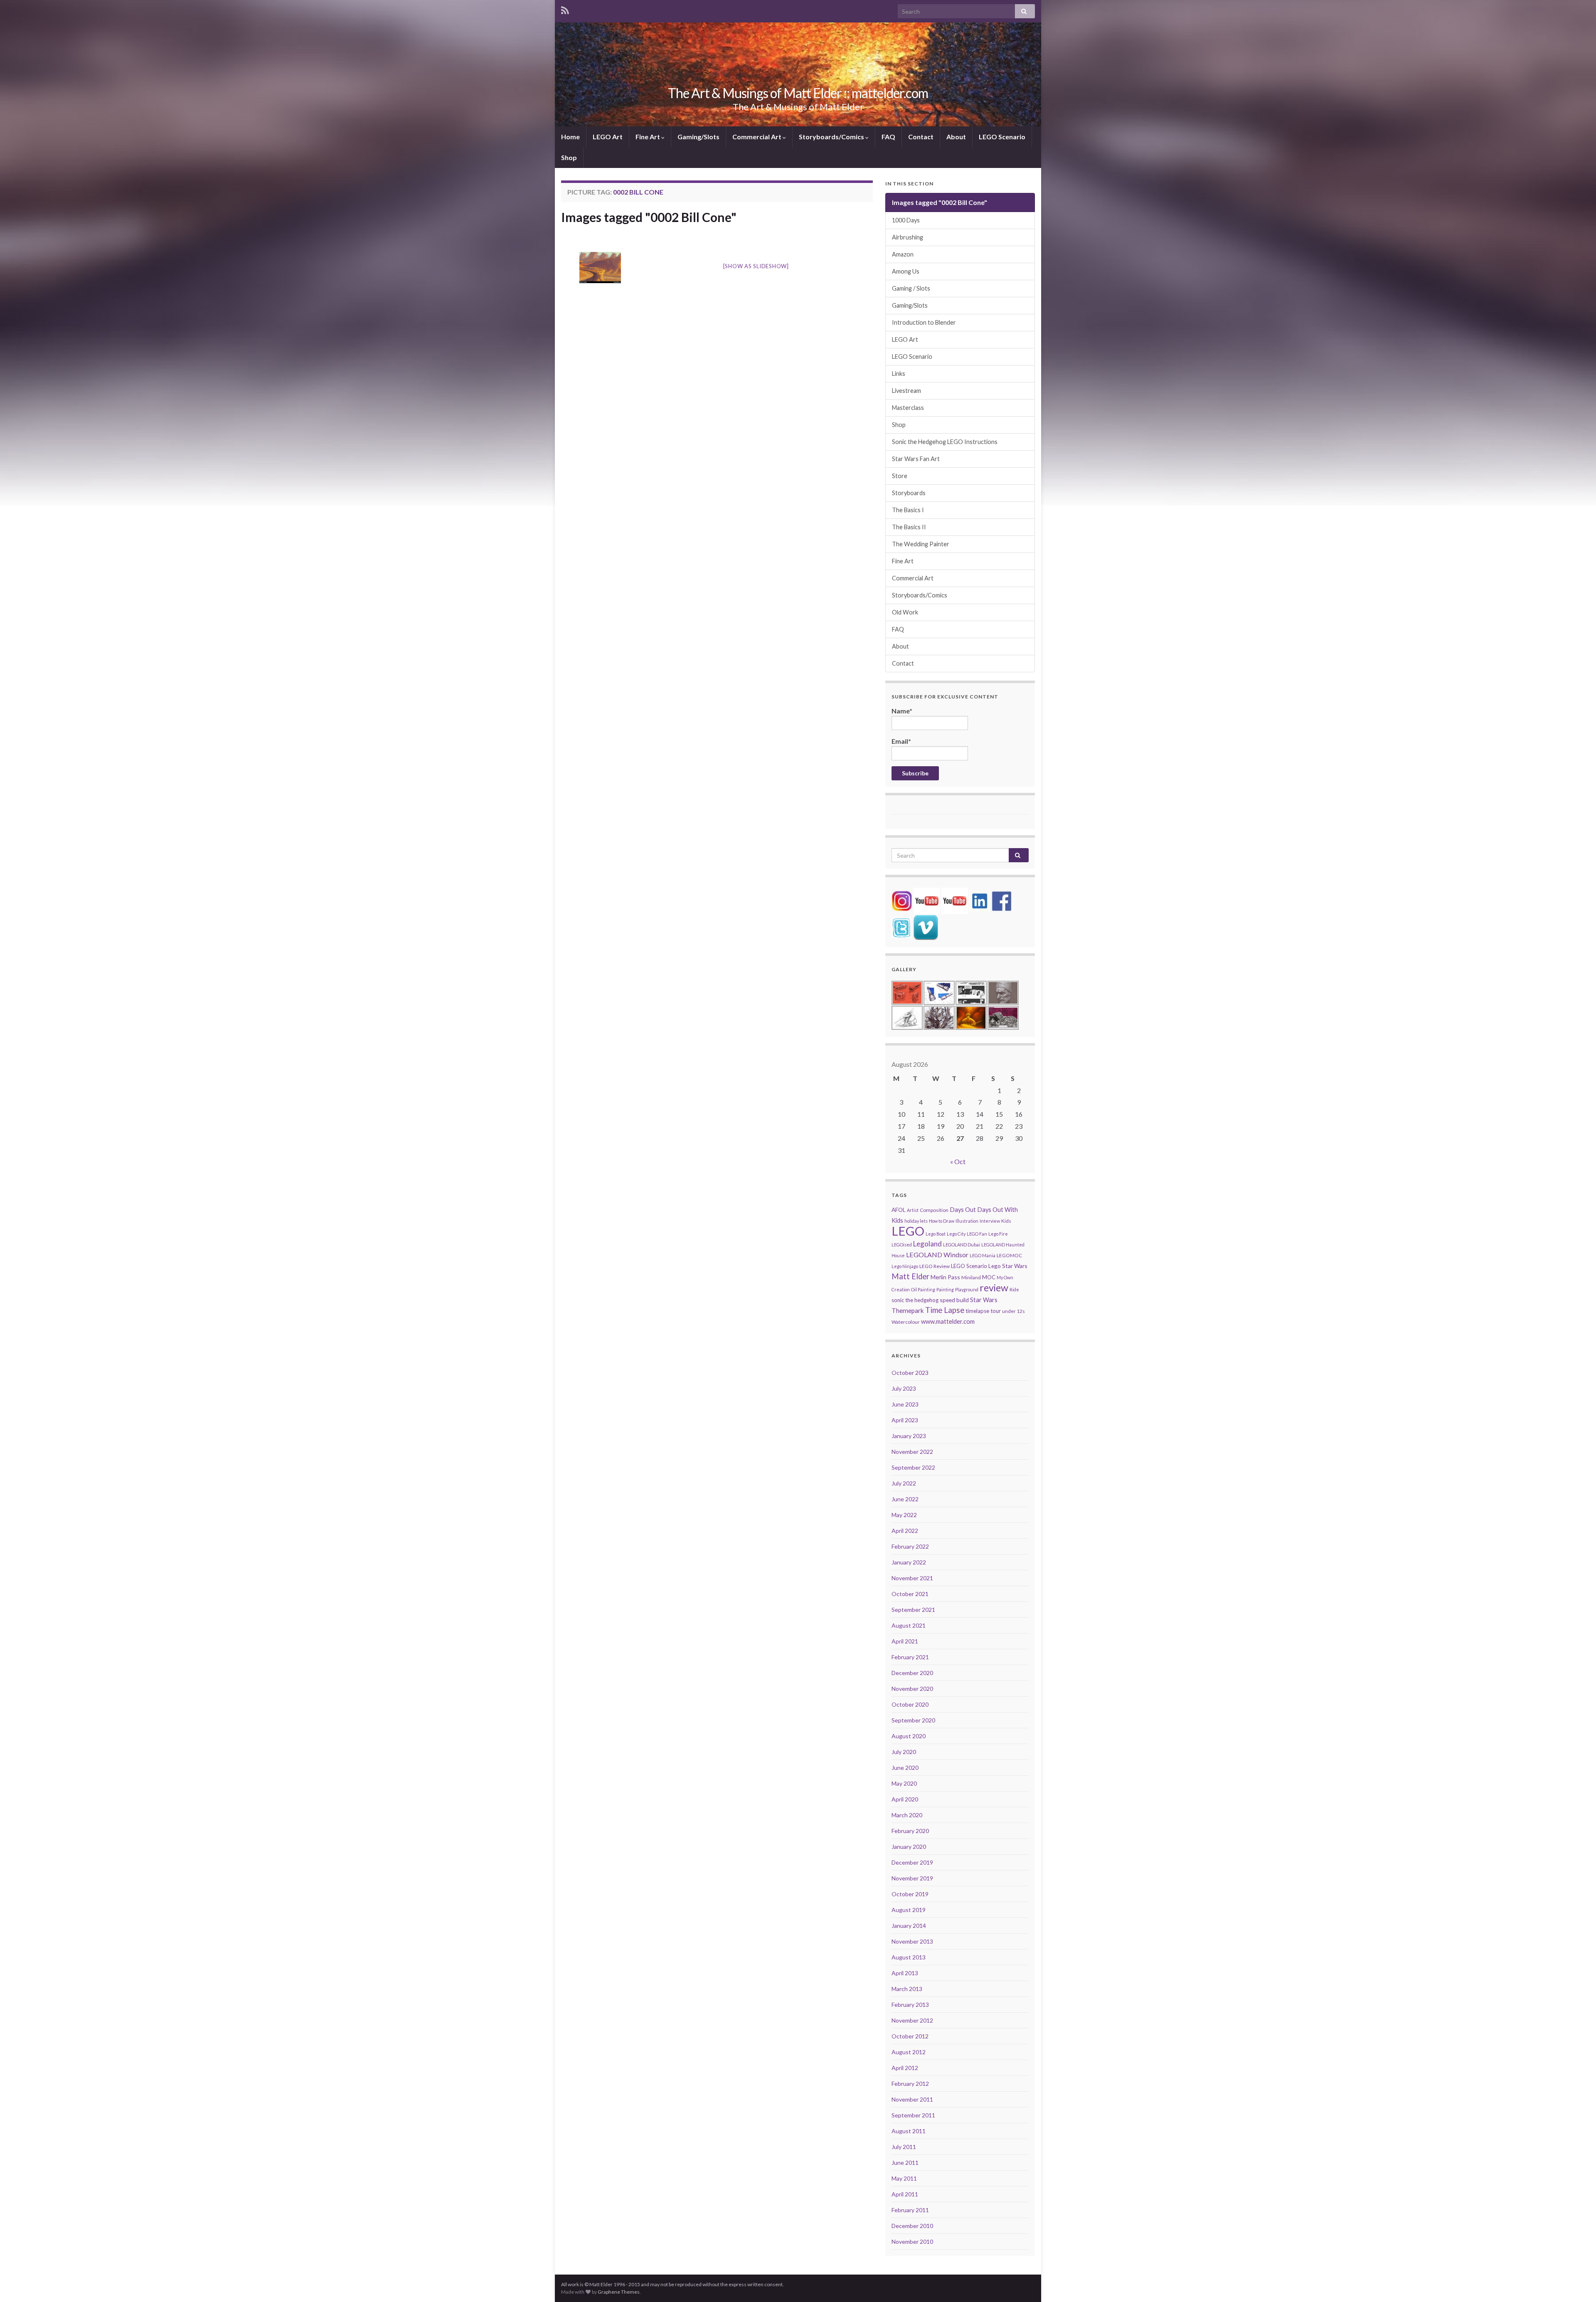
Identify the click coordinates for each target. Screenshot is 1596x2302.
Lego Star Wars (1008, 1266)
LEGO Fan (977, 1234)
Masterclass (908, 408)
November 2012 (912, 2020)
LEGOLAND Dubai (962, 1245)
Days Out (963, 1210)
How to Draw (942, 1221)
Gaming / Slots (911, 288)
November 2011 (912, 2099)
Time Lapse (945, 1310)
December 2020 (912, 1673)
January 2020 (909, 1847)
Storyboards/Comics (832, 137)
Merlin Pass (945, 1277)
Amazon (903, 254)
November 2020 (912, 1689)
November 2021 (912, 1578)
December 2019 (912, 1862)
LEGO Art (608, 137)
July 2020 (904, 1752)
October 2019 (910, 1894)
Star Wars (984, 1300)
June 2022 (905, 1499)
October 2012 (910, 2036)
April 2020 (905, 1799)
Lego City (956, 1234)
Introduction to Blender (924, 322)
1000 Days (906, 220)
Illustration (967, 1221)
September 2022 (913, 1467)
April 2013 (905, 1973)
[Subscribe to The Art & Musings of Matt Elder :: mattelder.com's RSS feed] (565, 9)
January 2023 (909, 1436)
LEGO (908, 1231)
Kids (1006, 1221)
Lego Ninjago (905, 1266)
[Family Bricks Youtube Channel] (927, 900)
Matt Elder (910, 1276)
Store (900, 476)
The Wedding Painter (921, 544)
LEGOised (902, 1245)
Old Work (905, 612)
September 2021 (913, 1610)
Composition (934, 1210)
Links (899, 374)
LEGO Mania (983, 1255)
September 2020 (913, 1720)
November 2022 (912, 1452)
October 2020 (910, 1704)
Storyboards (909, 493)
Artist (913, 1210)
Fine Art (648, 137)
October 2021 (910, 1594)
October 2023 (910, 1373)
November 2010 (912, 2242)
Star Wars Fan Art (916, 459)
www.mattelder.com (948, 1321)
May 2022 (904, 1515)
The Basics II (909, 527)
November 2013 (912, 1941)
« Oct (958, 1161)
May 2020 (904, 1783)
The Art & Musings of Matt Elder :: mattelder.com (798, 93)
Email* (901, 741)
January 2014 (909, 1926)
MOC (989, 1277)
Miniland (971, 1277)
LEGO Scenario (1002, 137)
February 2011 (910, 2210)
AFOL (899, 1210)
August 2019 (909, 1910)
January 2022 (909, 1562)
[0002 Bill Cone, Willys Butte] (600, 268)
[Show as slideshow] (756, 266)
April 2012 (905, 2068)
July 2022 (904, 1483)
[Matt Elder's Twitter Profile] (901, 926)
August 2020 (909, 1736)
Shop (569, 157)
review (994, 1288)
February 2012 (910, 2084)
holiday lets (916, 1221)
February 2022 (910, 1546)
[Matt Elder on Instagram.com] (902, 900)
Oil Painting (923, 1289)
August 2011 (909, 2131)
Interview (990, 1221)
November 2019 (912, 1878)
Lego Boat (936, 1234)
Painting (945, 1289)
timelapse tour (983, 1311)
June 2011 (905, 2163)
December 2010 (912, 2226)
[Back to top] (1577, 2283)
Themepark (908, 1310)
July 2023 (904, 1388)
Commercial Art (757, 137)
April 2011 (905, 2194)
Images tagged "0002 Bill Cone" (649, 217)
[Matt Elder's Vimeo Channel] (926, 926)
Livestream (906, 391)
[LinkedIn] (980, 900)
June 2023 (905, 1404)
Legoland (927, 1244)
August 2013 (909, 1957)
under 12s (1014, 1311)
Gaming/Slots (698, 137)
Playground (967, 1289)
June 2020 (905, 1768)
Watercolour (906, 1322)
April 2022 (905, 1531)
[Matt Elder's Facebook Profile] (1002, 900)
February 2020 (910, 1831)
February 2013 (910, 2005)
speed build (954, 1300)
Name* (902, 711)
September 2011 (913, 2115)
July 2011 (904, 2147)
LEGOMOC (1009, 1255)
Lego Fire (998, 1234)
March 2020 (907, 1815)
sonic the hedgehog (915, 1300)
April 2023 (905, 1420)
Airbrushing (908, 237)
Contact (921, 137)
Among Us (906, 271)
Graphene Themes (619, 2292)
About (956, 137)
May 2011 (904, 2178)
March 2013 (907, 1989)
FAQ (888, 137)
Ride (1014, 1289)
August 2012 (909, 2052)
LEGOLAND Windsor (937, 1255)
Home (570, 137)
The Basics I (908, 510)
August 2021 (909, 1625)
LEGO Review (935, 1266)
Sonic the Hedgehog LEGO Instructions (945, 442)
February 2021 (910, 1657)
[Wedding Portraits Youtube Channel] (955, 900)
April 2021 (905, 1641)
